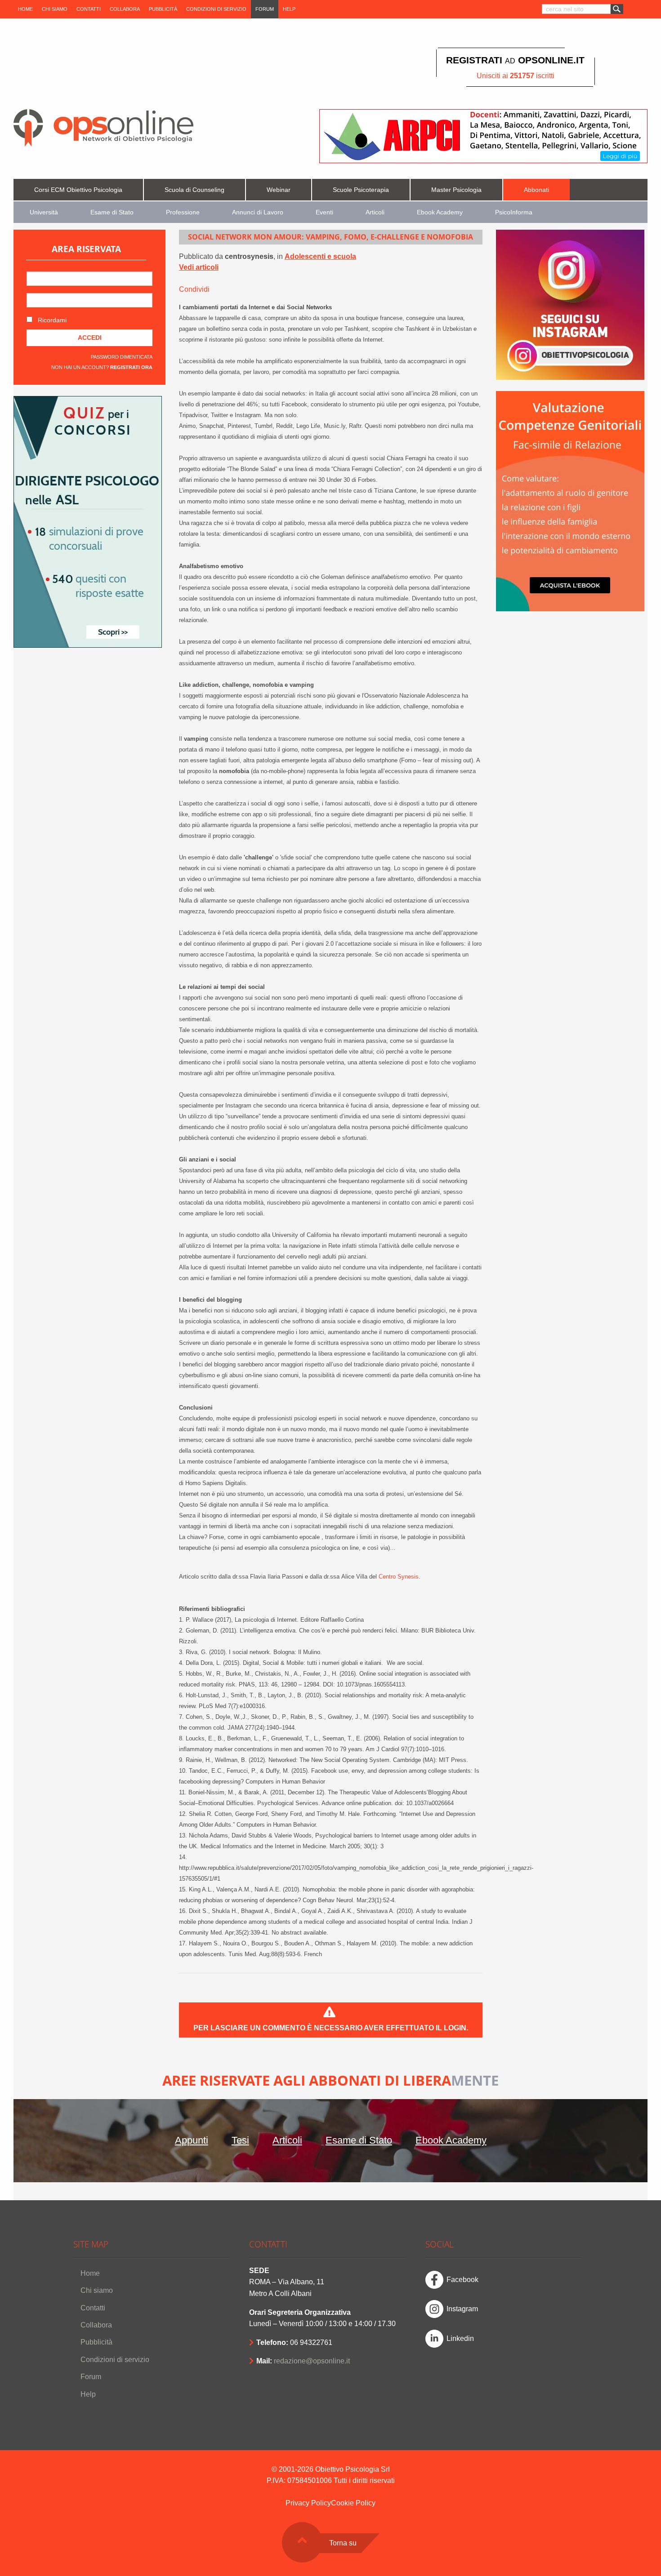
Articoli (375, 212)
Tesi (240, 2140)
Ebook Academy (440, 212)
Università (44, 212)
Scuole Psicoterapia (361, 190)
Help (289, 9)
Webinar (279, 190)
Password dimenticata (122, 357)
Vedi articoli (199, 267)
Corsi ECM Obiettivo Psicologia (78, 190)
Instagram (462, 2309)
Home (25, 9)
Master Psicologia (456, 190)
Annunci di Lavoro (258, 212)
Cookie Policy (353, 2503)
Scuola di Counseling (194, 190)
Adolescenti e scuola (320, 256)
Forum (265, 9)
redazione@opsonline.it (312, 2361)
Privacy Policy (308, 2503)
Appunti (192, 2140)
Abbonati (536, 190)
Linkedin (460, 2338)
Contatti (89, 9)
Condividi (194, 289)
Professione (183, 212)
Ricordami (51, 320)
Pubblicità (163, 9)
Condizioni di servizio (216, 9)
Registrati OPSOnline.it (515, 60)
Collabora (125, 9)
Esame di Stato (112, 212)
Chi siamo (55, 9)
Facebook (462, 2280)
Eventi (324, 212)
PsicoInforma (514, 212)
